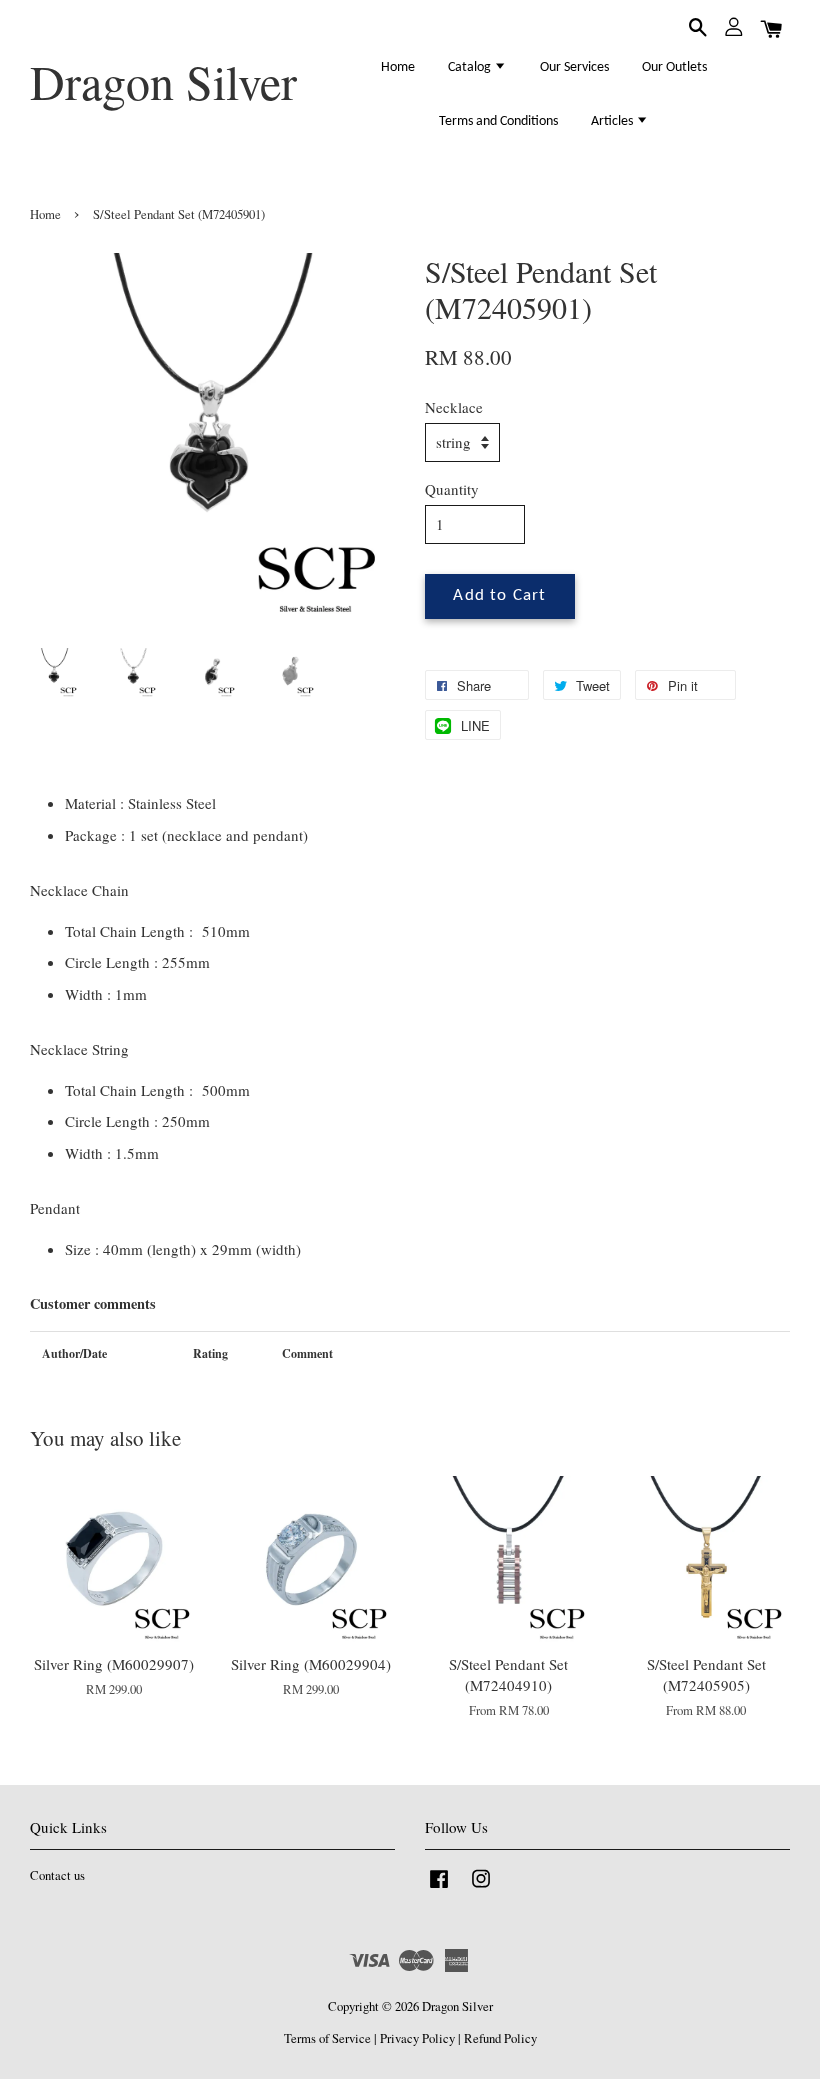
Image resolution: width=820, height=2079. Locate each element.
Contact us (57, 1875)
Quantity (452, 489)
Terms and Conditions (498, 121)
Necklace (454, 407)
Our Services (574, 67)
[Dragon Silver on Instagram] (481, 1888)
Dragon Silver (163, 82)
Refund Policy (500, 2038)
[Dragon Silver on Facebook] (439, 1888)
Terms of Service (327, 2038)
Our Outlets (674, 67)
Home (398, 67)
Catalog (471, 67)
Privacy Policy (417, 2038)
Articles (613, 121)
